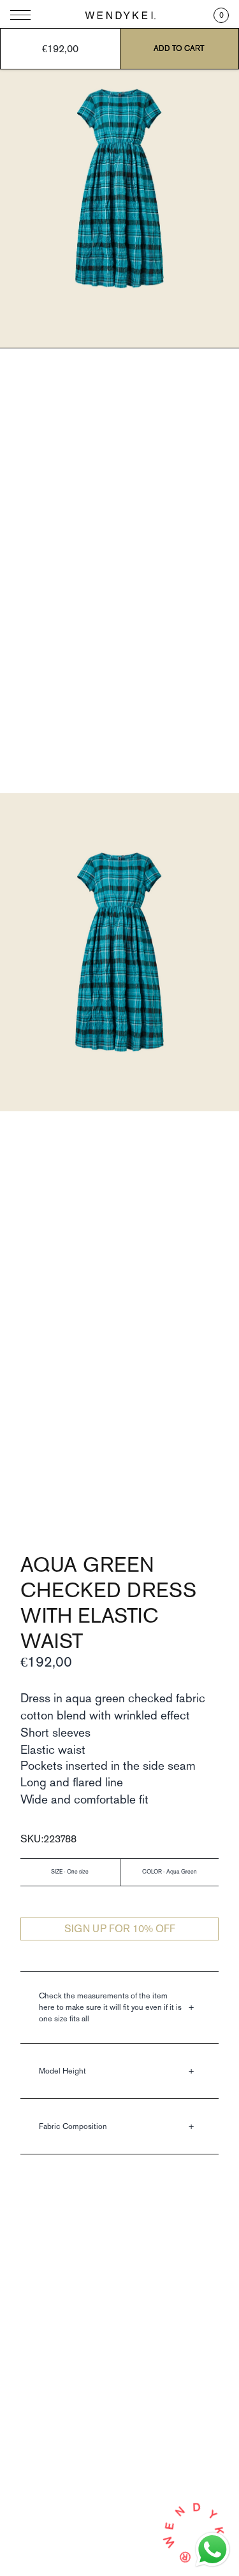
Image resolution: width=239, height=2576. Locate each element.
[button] (221, 15)
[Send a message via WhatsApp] (213, 2550)
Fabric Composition (73, 2126)
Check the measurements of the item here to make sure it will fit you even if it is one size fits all (110, 2007)
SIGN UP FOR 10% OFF (120, 1929)
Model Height (62, 2071)
